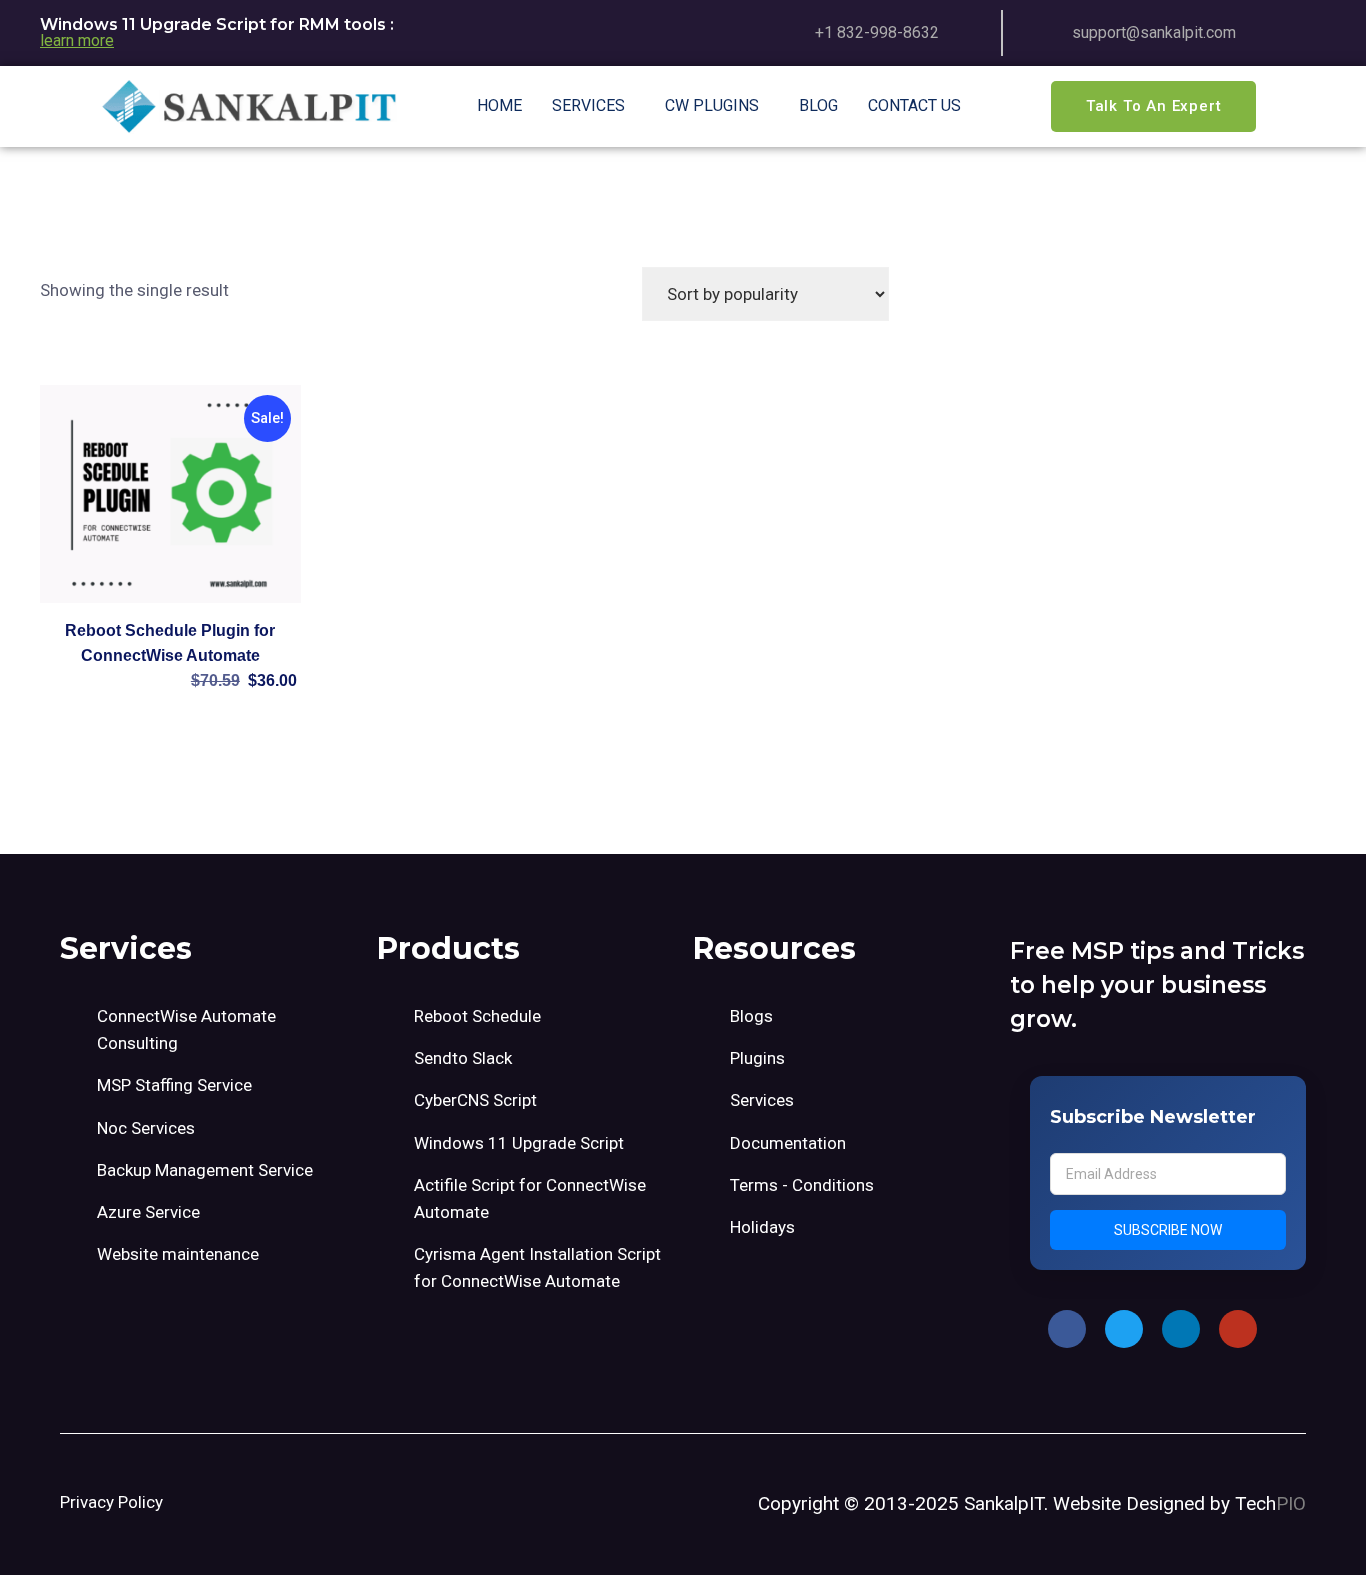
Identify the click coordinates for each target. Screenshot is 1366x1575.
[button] (593, 106)
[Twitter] (1124, 1329)
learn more (77, 40)
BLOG (818, 105)
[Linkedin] (1181, 1329)
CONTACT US (914, 105)
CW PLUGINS (712, 105)
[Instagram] (1238, 1329)
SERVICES (588, 105)
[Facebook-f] (1067, 1329)
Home (499, 105)
